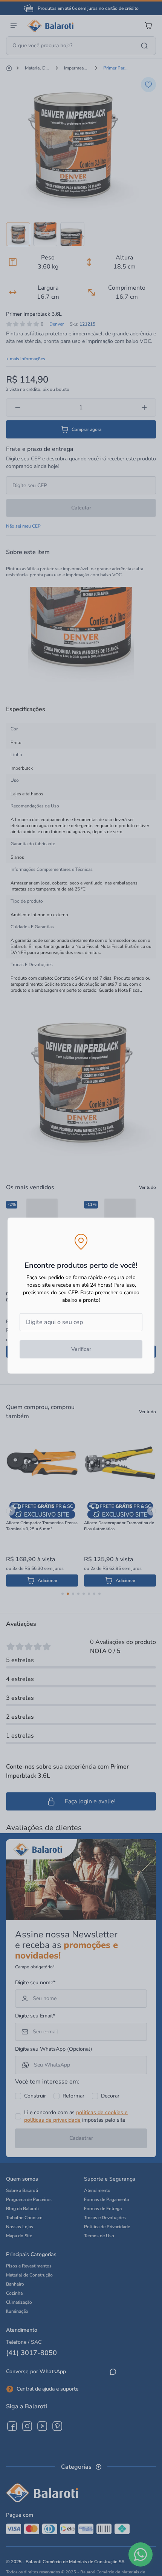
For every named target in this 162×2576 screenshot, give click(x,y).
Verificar (81, 1349)
